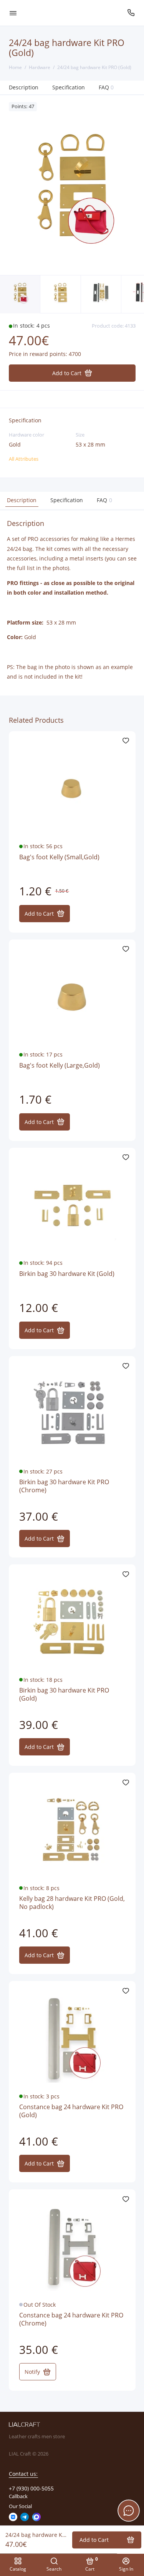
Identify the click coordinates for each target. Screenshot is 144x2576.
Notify (32, 2372)
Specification (69, 87)
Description (24, 87)
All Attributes (24, 459)
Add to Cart (39, 914)
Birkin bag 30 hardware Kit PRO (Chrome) (64, 1486)
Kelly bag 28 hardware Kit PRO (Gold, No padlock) (72, 1903)
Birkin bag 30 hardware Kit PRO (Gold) (64, 1695)
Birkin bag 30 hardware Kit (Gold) (67, 1274)
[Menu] (13, 13)
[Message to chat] (129, 2510)
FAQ (106, 87)
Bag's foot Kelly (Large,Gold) (60, 1066)
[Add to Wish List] (126, 741)
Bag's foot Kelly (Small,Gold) (59, 857)
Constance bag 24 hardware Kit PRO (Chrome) (71, 2320)
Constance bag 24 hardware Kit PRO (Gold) (71, 2111)
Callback (18, 2496)
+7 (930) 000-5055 (31, 2489)
